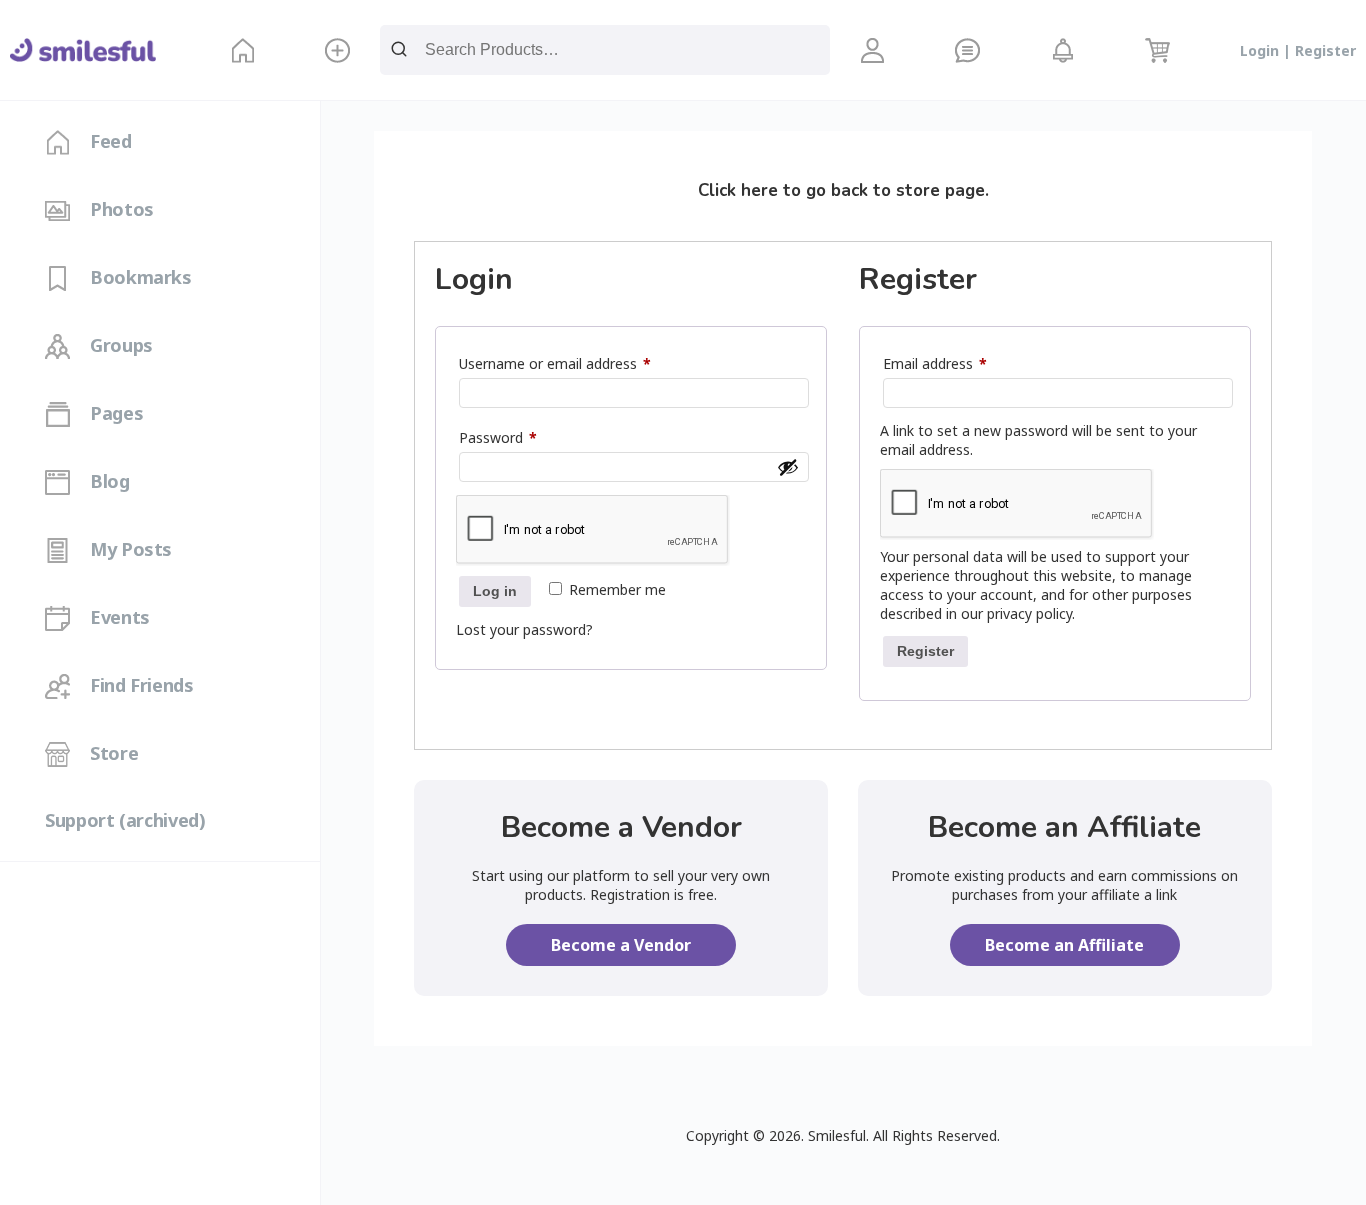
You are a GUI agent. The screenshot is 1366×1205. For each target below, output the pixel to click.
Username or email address (583, 363)
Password (526, 437)
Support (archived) (125, 820)
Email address (963, 363)
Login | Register (1298, 50)
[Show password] (788, 467)
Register (925, 651)
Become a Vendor (621, 945)
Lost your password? (524, 629)
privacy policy (1029, 613)
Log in (495, 591)
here (759, 190)
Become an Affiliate (1064, 945)
